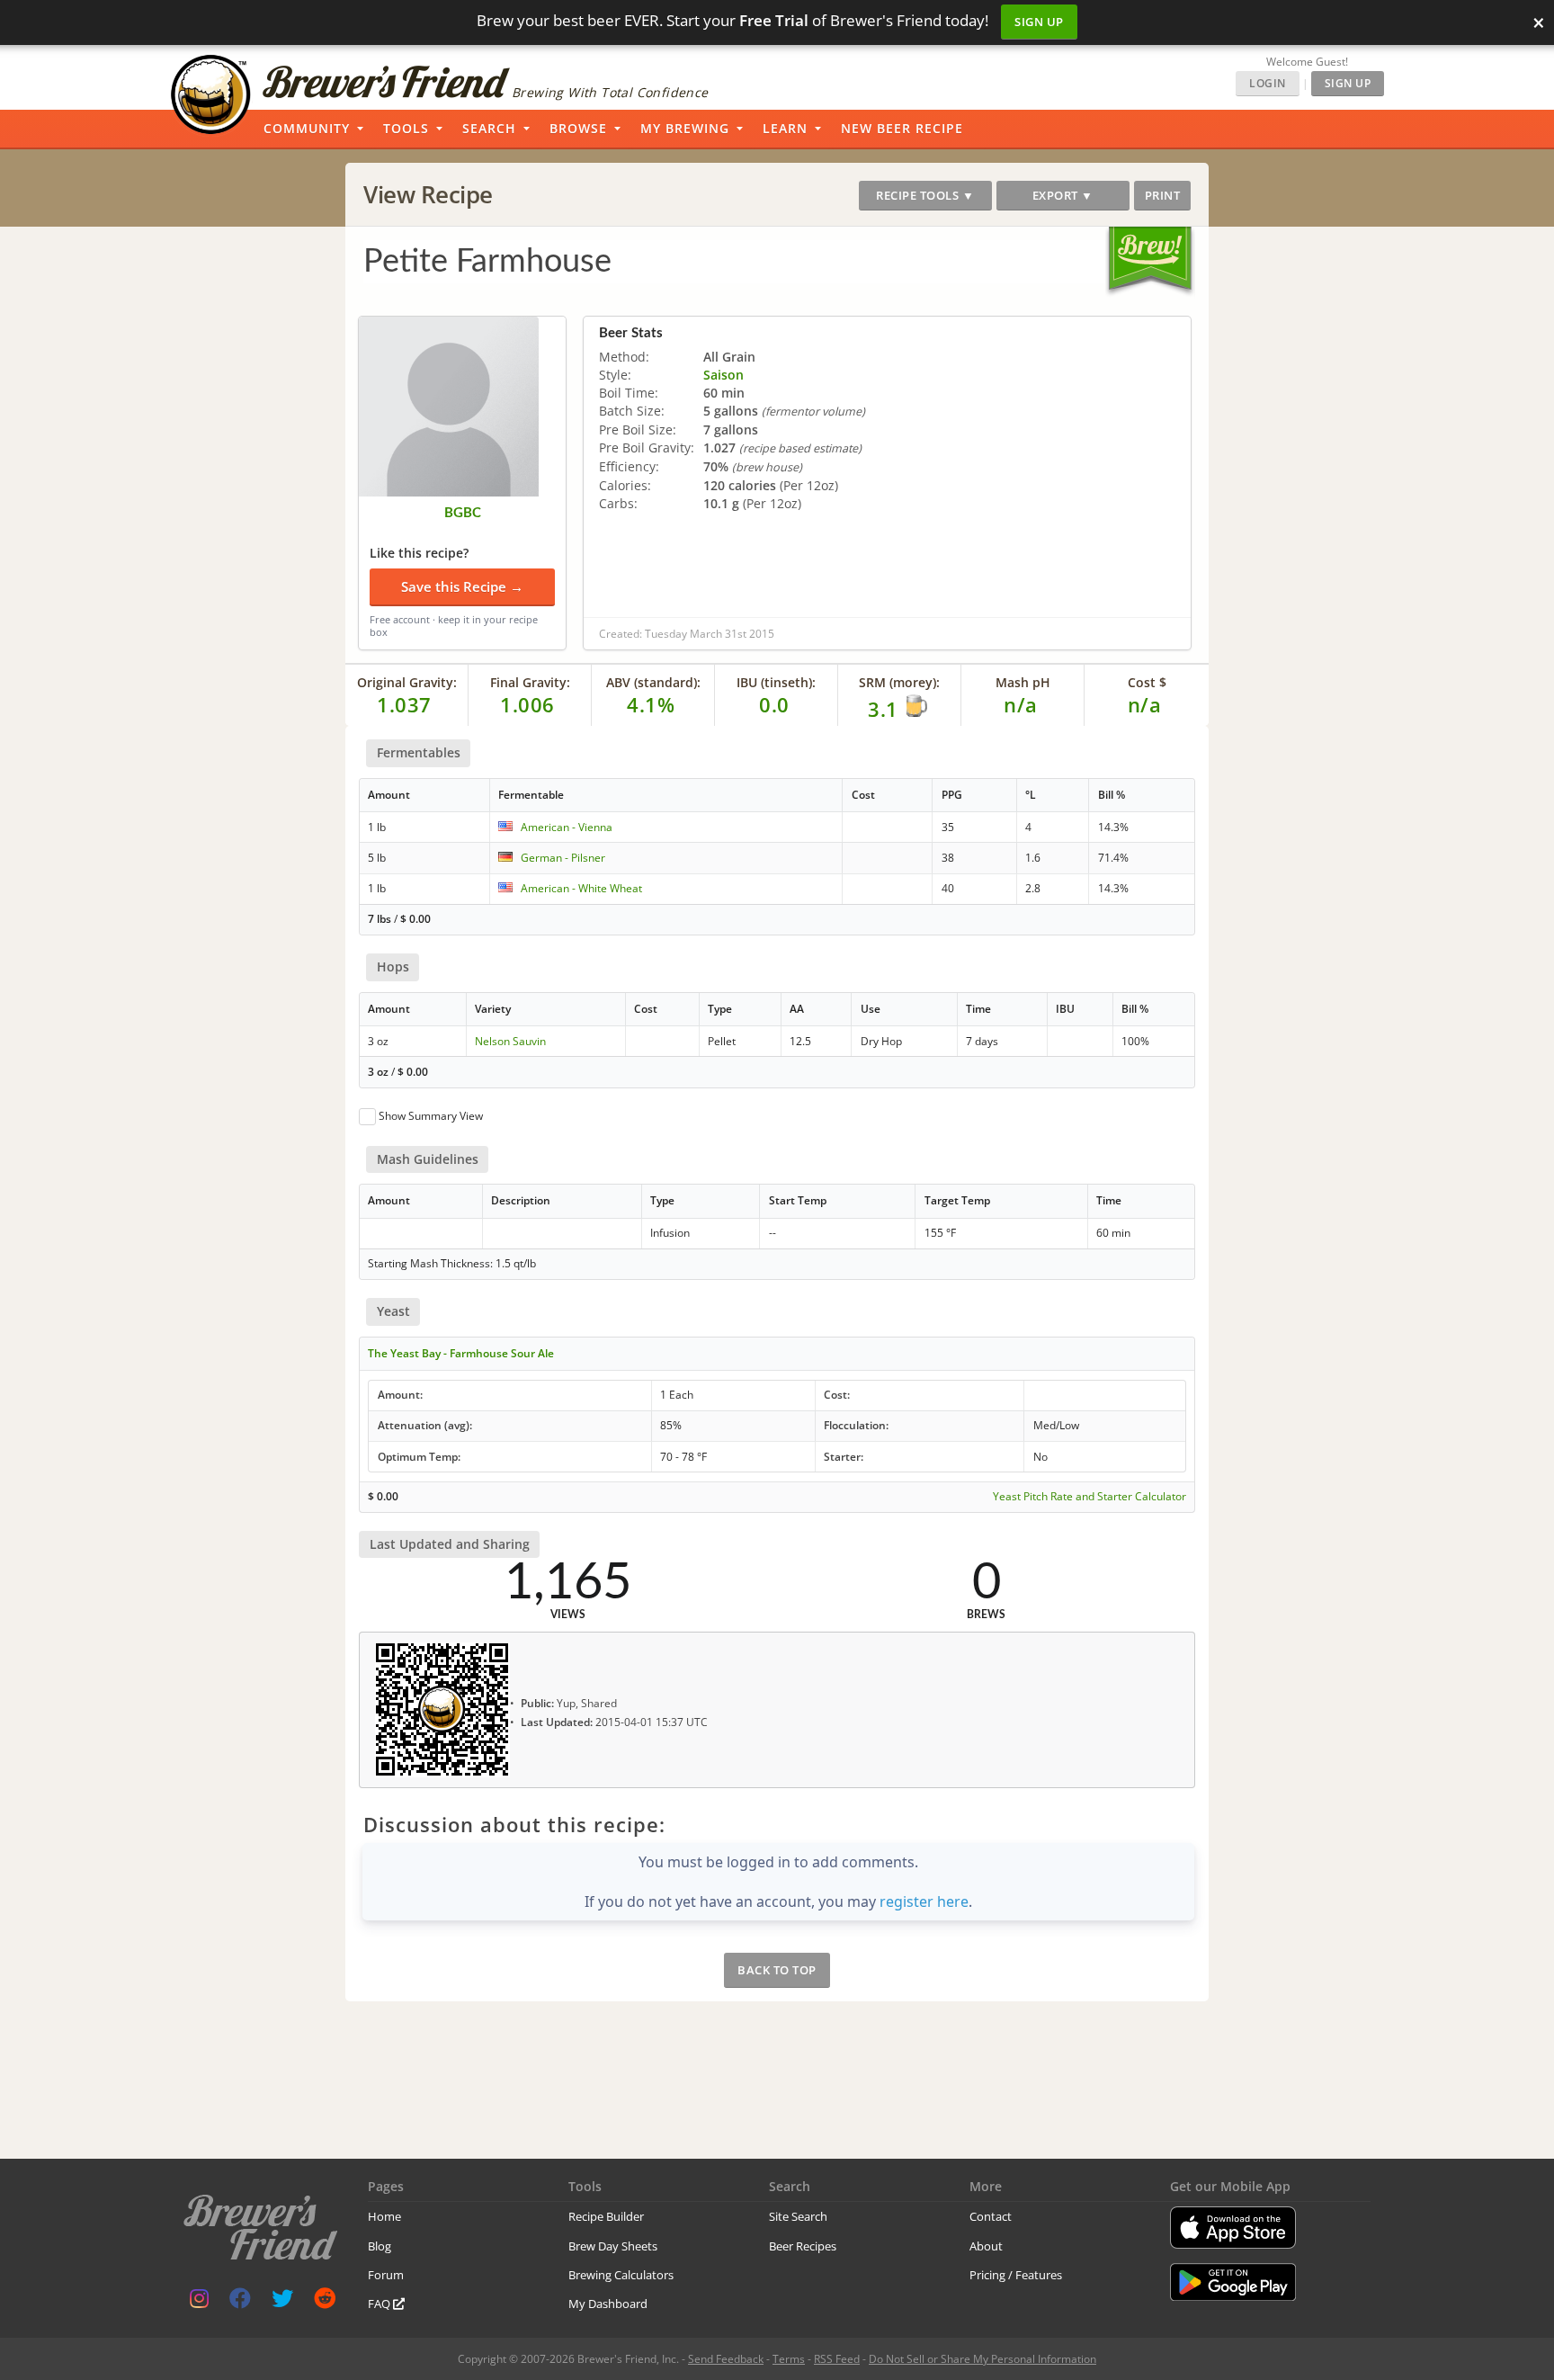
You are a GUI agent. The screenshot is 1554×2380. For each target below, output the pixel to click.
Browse (578, 128)
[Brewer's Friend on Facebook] (240, 2302)
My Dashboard (608, 2304)
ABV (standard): (653, 682)
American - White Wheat (581, 888)
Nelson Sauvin (510, 1041)
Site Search (798, 2216)
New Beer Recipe (902, 128)
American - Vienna (567, 827)
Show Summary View (431, 1116)
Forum (386, 2275)
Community (307, 128)
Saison (723, 375)
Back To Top (777, 1970)
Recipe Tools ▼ (925, 195)
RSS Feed (837, 2359)
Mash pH (1023, 682)
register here (924, 1901)
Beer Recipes (803, 2246)
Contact (991, 2216)
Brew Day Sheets (613, 2246)
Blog (380, 2246)
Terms (789, 2359)
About (986, 2246)
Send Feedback (726, 2359)
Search (489, 128)
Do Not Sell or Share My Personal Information (982, 2359)
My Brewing (685, 128)
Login (1268, 83)
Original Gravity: (407, 682)
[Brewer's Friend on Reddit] (325, 2302)
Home (384, 2216)
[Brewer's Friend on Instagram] (199, 2302)
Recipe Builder (606, 2216)
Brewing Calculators (621, 2275)
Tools (406, 128)
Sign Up (1039, 22)
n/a (1145, 704)
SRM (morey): (899, 682)
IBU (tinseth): (776, 682)
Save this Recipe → (462, 586)
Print (1163, 195)
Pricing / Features (1016, 2275)
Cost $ (1147, 682)
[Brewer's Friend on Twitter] (282, 2302)
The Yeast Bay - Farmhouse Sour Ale (461, 1353)
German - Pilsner (563, 858)
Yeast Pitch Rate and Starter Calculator (1090, 1497)
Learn (785, 128)
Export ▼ (1063, 195)
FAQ (380, 2304)
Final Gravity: (530, 682)
